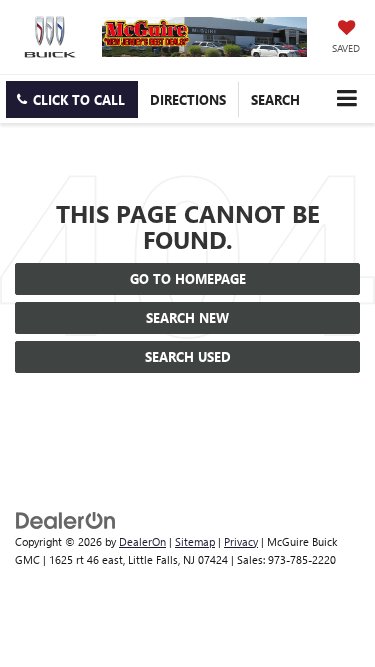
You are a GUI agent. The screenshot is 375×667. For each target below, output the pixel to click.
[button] (72, 99)
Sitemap (195, 541)
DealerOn (142, 541)
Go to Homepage (188, 278)
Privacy (241, 541)
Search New (187, 317)
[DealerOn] (66, 518)
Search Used (188, 356)
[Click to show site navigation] (346, 98)
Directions (188, 99)
